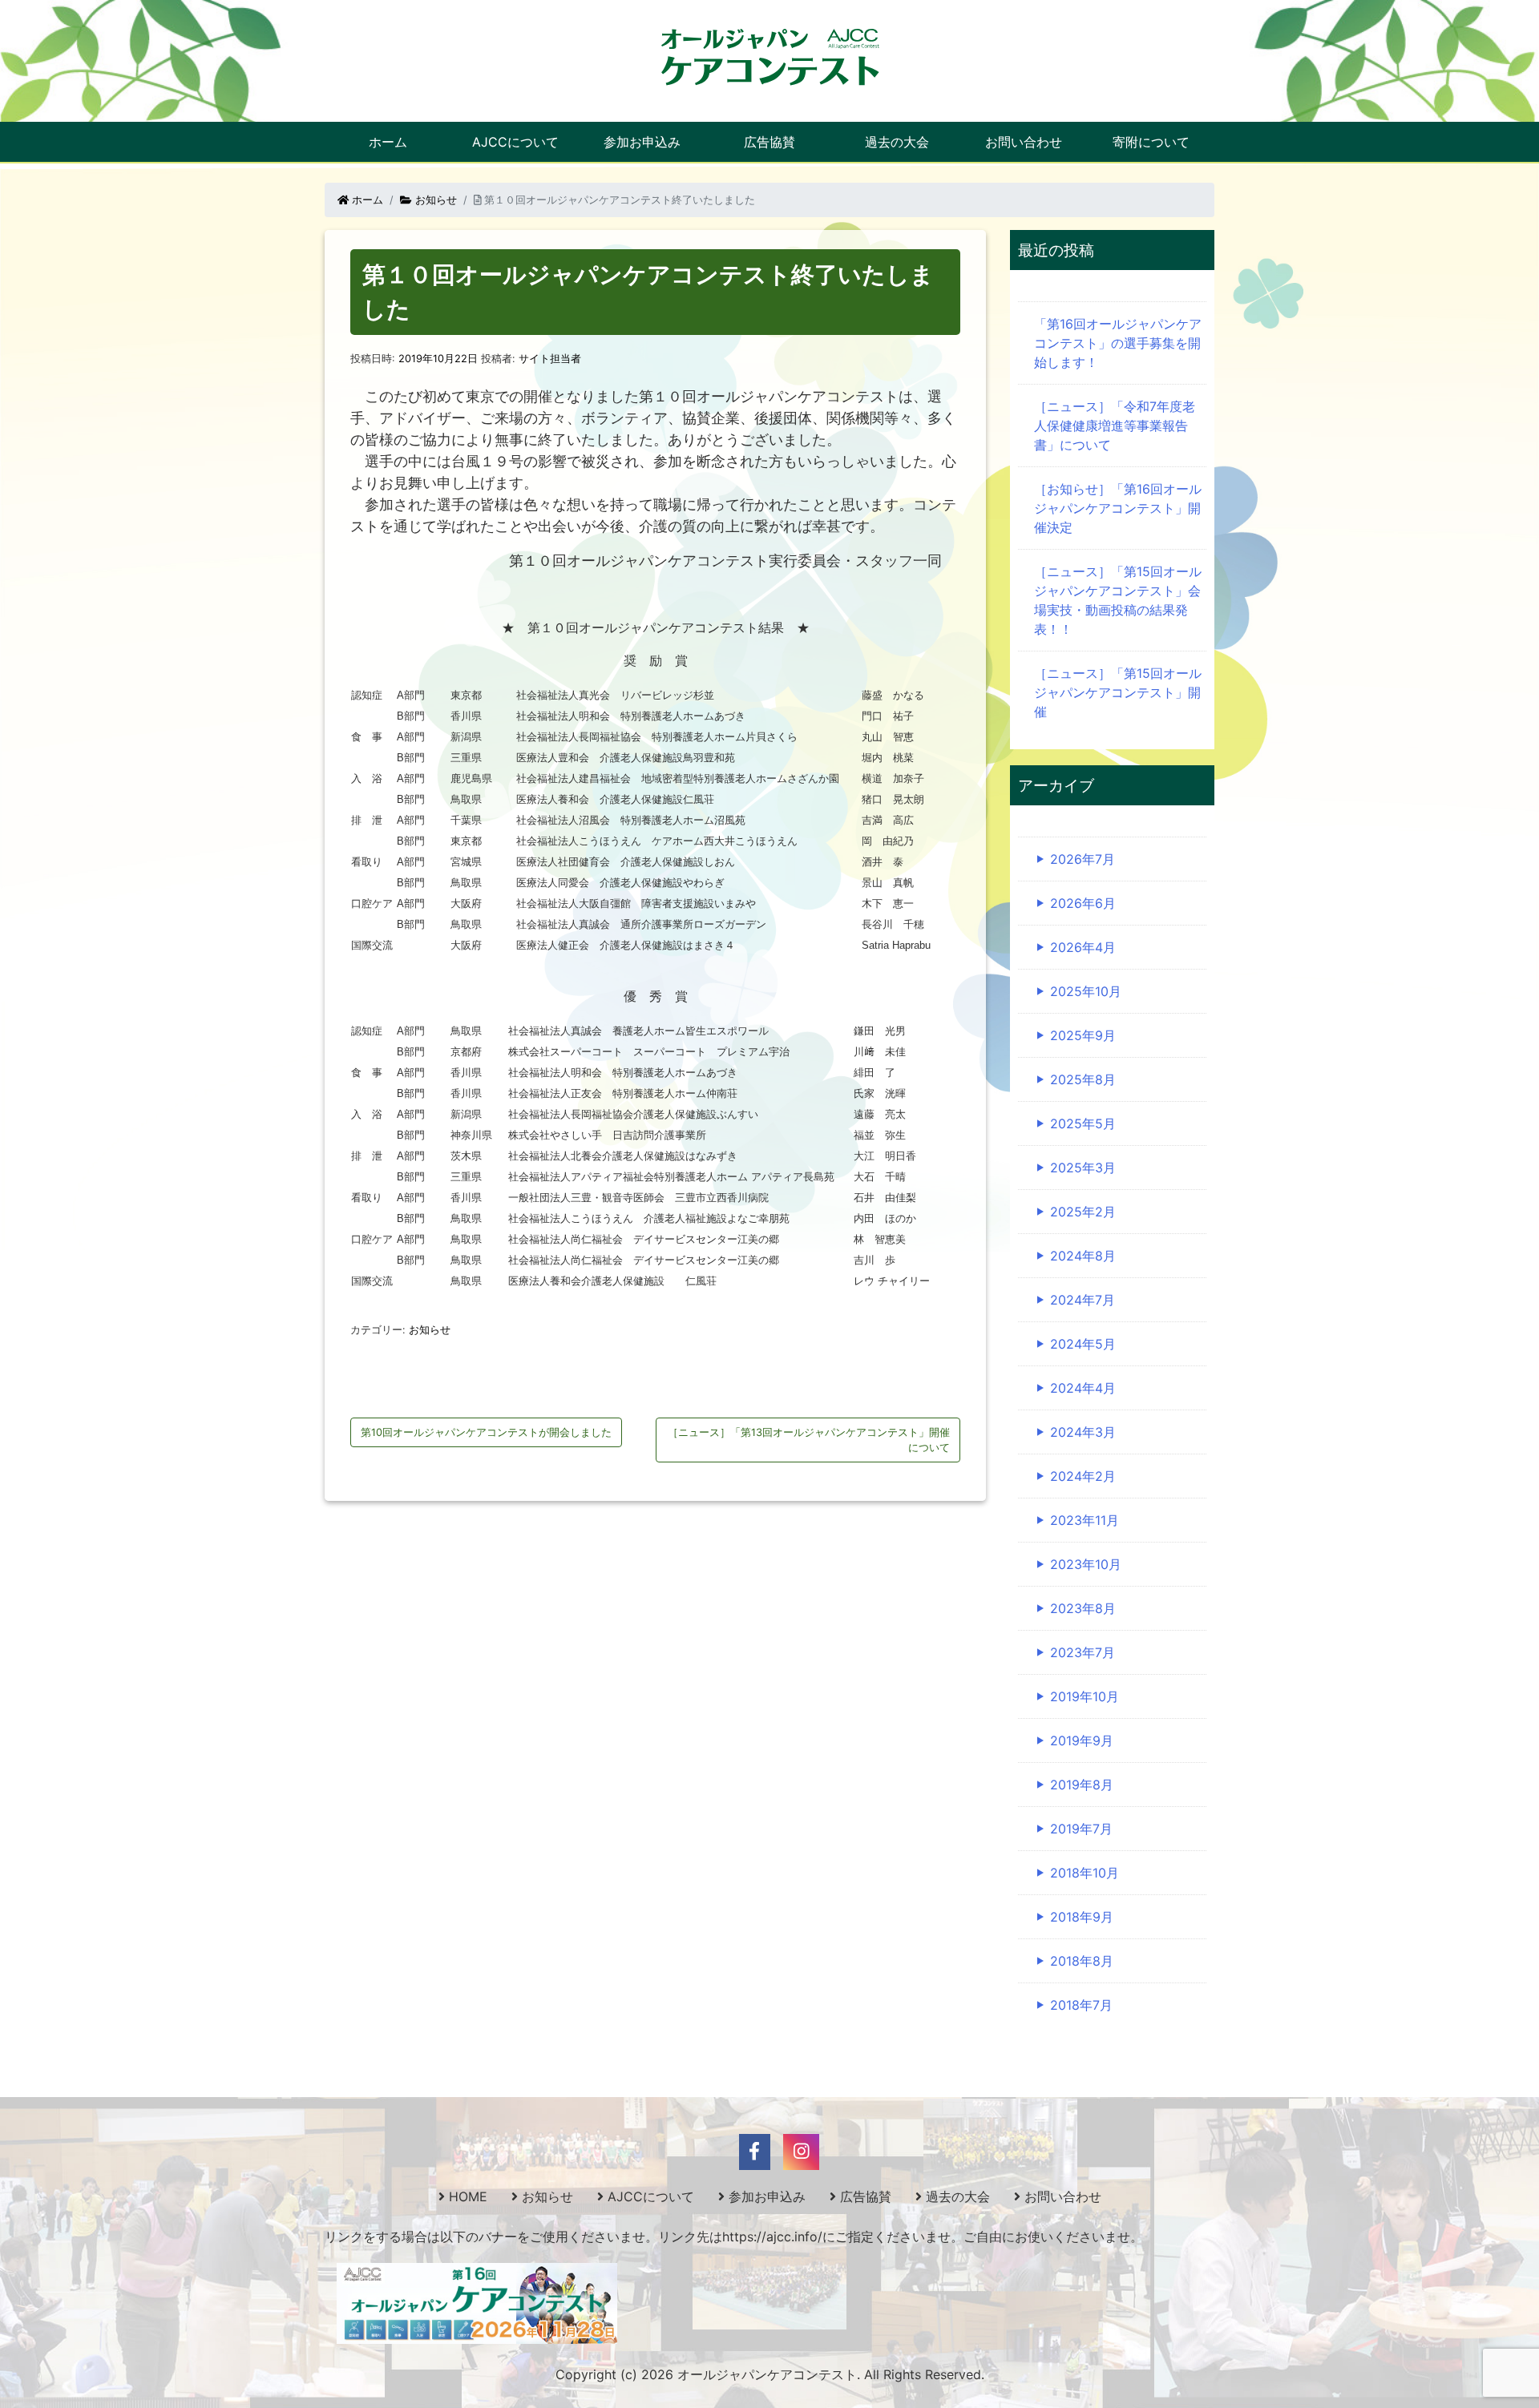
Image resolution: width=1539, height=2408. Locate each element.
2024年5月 (1083, 1344)
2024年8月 (1083, 1256)
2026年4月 (1083, 947)
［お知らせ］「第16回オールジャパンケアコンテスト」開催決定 (1118, 508)
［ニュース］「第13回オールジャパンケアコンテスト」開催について (809, 1440)
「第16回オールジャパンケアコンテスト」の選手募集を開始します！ (1118, 343)
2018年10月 (1085, 1873)
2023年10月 (1086, 1564)
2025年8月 (1083, 1079)
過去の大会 (897, 142)
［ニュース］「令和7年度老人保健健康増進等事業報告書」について (1115, 426)
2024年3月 (1083, 1432)
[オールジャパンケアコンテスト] (769, 56)
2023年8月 (1083, 1608)
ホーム (388, 142)
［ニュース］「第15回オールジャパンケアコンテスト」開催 (1118, 692)
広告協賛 (769, 142)
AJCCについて (515, 142)
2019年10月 (1085, 1696)
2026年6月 (1083, 903)
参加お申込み (642, 142)
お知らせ (434, 200)
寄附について (1151, 142)
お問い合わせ (1024, 142)
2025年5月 (1083, 1123)
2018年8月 (1082, 1961)
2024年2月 (1083, 1476)
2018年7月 (1081, 2005)
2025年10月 (1086, 991)
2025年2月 (1083, 1212)
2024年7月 (1083, 1300)
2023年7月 (1083, 1652)
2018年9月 (1082, 1917)
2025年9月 (1083, 1035)
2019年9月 (1082, 1740)
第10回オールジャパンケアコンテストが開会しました (486, 1432)
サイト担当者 (550, 359)
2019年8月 (1082, 1785)
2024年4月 (1083, 1388)
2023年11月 (1085, 1520)
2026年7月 (1083, 859)
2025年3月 (1083, 1168)
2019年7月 (1081, 1829)
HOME (468, 2196)
